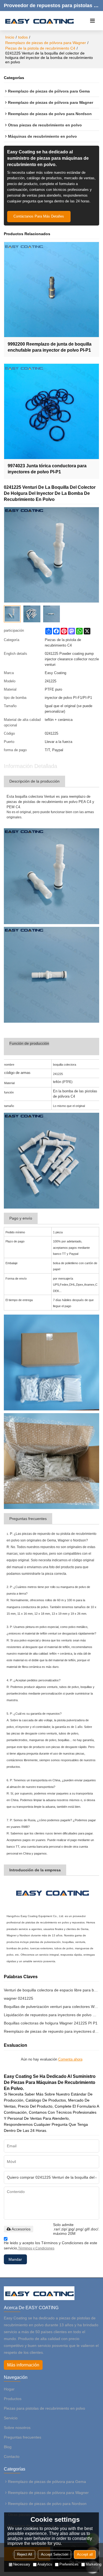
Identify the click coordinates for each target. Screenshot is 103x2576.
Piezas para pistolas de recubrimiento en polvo (44, 2408)
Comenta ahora (70, 2059)
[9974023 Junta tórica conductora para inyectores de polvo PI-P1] (52, 411)
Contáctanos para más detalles (39, 216)
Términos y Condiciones (36, 2248)
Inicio (10, 37)
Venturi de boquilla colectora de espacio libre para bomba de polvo (52, 1990)
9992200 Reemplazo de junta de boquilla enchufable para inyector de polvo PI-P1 (50, 347)
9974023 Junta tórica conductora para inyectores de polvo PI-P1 (47, 469)
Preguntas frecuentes (23, 2437)
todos (23, 37)
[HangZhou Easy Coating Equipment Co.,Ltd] (39, 21)
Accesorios (21, 2229)
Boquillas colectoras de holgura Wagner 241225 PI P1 (51, 2023)
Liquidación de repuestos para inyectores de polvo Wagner (52, 2015)
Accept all (85, 2554)
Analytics (45, 2564)
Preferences (69, 2564)
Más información (23, 2365)
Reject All (25, 2554)
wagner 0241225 (19, 1998)
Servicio (11, 2418)
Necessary (22, 2564)
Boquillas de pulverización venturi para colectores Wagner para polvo (52, 2007)
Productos (13, 2399)
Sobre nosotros (17, 2428)
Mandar (15, 2259)
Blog (8, 2447)
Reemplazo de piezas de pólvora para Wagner (46, 43)
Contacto (12, 2456)
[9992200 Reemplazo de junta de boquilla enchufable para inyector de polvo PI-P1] (52, 290)
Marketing (94, 2564)
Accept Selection (55, 2554)
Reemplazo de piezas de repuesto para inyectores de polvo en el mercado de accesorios (52, 2031)
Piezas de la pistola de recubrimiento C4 (40, 48)
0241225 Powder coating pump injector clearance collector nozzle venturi (72, 659)
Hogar (9, 2389)
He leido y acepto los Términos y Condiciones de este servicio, (51, 2245)
